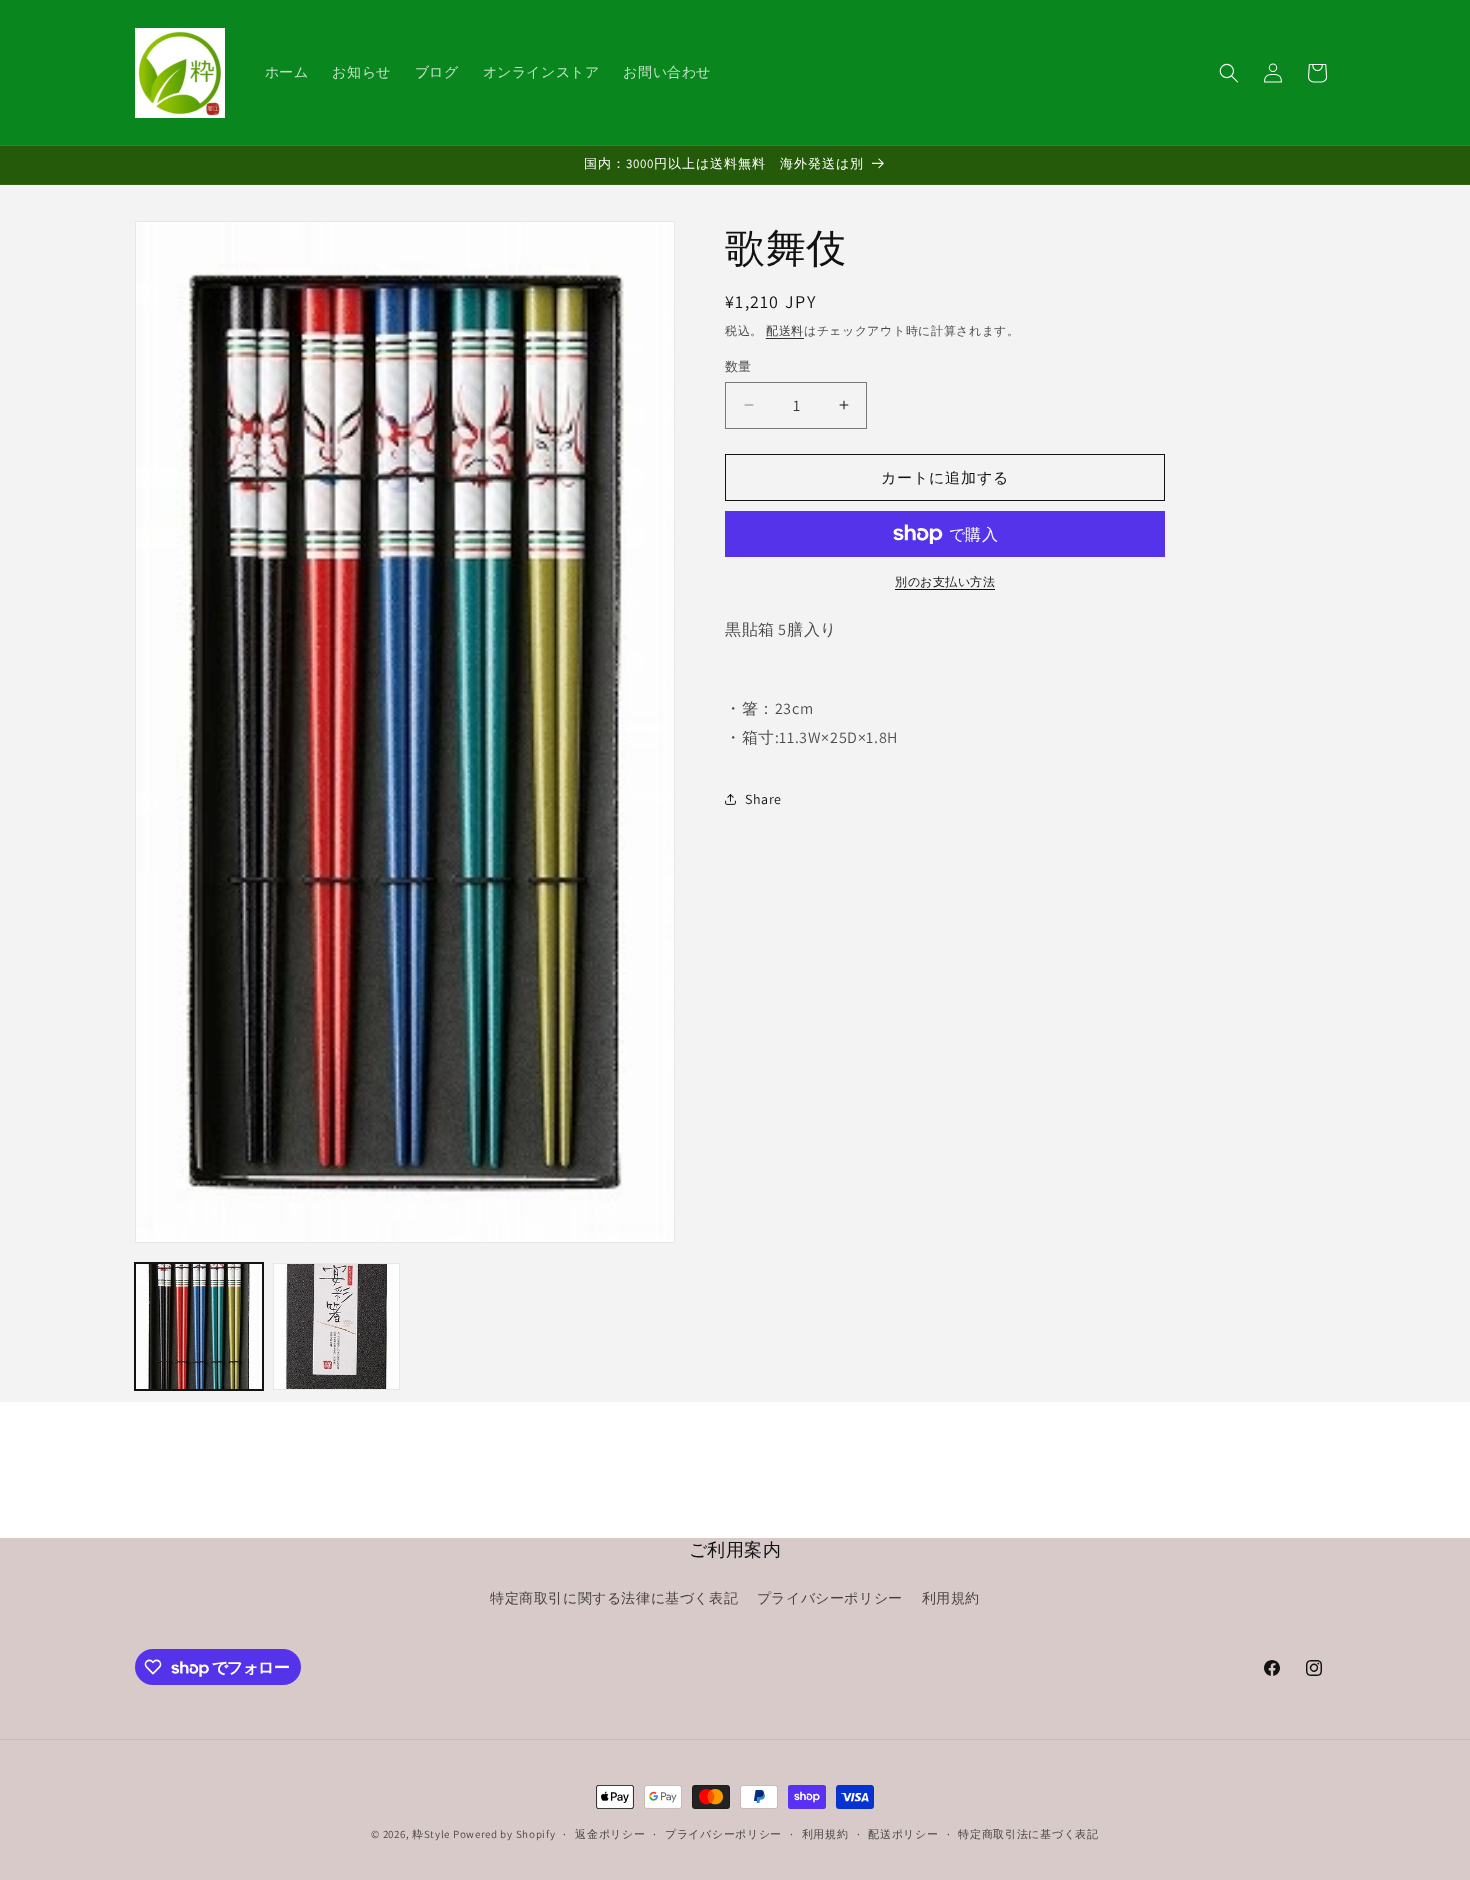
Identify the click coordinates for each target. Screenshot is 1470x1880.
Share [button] (763, 799)
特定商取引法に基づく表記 (1028, 1834)
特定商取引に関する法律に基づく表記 (614, 1599)
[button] (1229, 73)
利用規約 (951, 1599)
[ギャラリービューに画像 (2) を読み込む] (337, 1327)
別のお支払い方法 (945, 581)
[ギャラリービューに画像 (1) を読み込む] (199, 1327)
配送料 (785, 330)
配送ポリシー (903, 1834)
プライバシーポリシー (830, 1599)
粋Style (431, 1834)
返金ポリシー (610, 1834)
